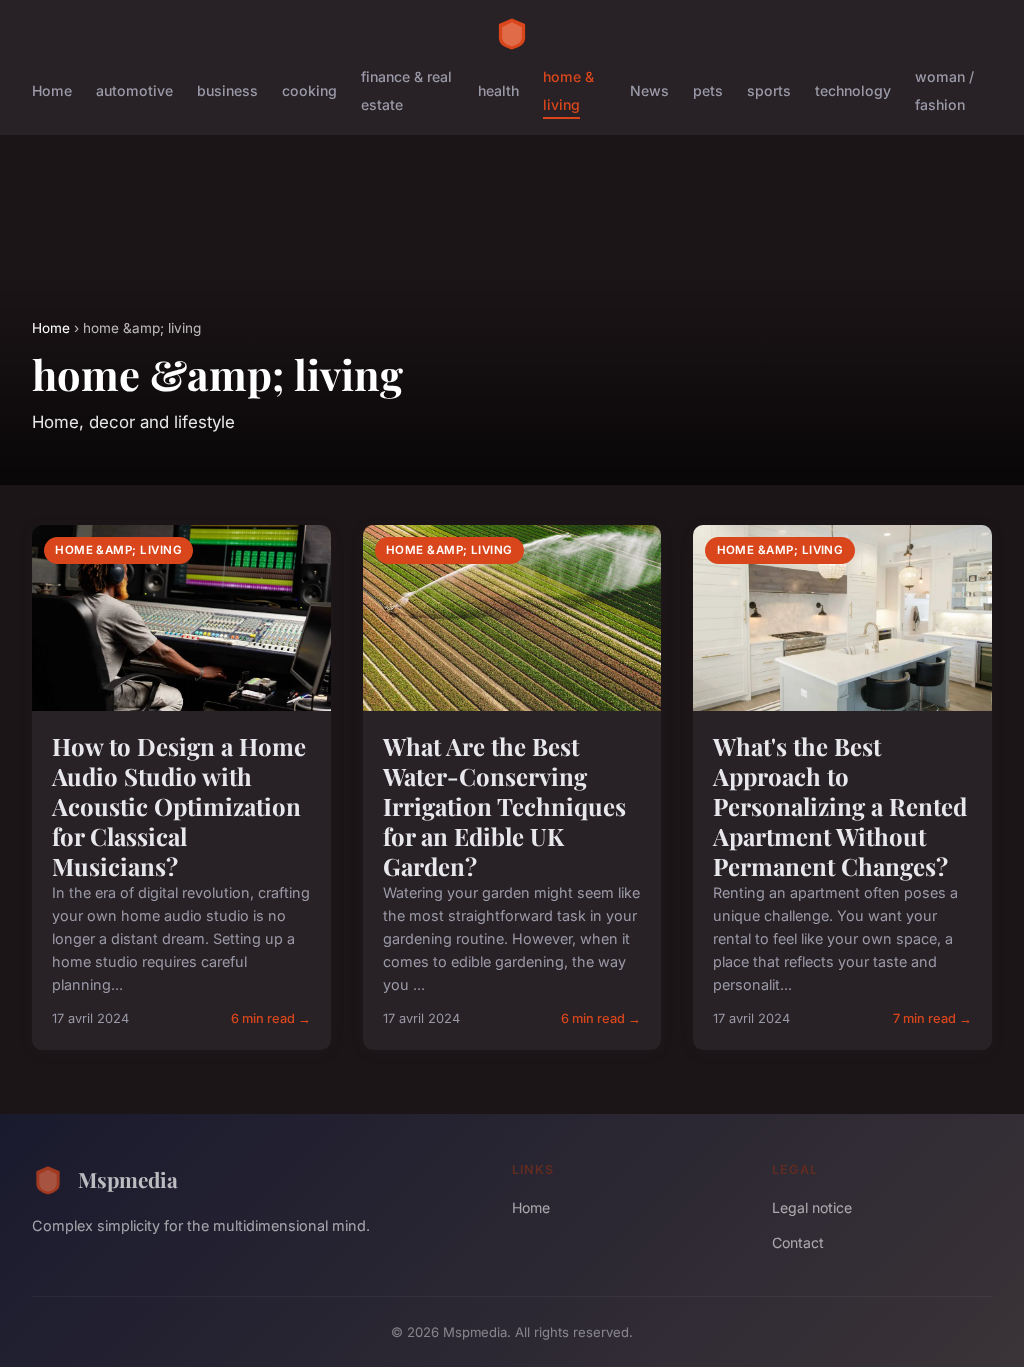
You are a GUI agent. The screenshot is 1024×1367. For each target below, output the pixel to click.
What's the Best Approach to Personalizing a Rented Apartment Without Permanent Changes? (840, 806)
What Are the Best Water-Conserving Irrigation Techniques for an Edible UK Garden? (504, 806)
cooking (309, 90)
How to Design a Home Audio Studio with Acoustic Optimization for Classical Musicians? (179, 806)
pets (708, 90)
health (498, 90)
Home (52, 90)
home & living (568, 90)
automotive (134, 90)
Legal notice (812, 1207)
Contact (798, 1242)
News (649, 90)
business (227, 90)
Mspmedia (128, 1179)
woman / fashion (944, 90)
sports (769, 90)
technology (853, 90)
